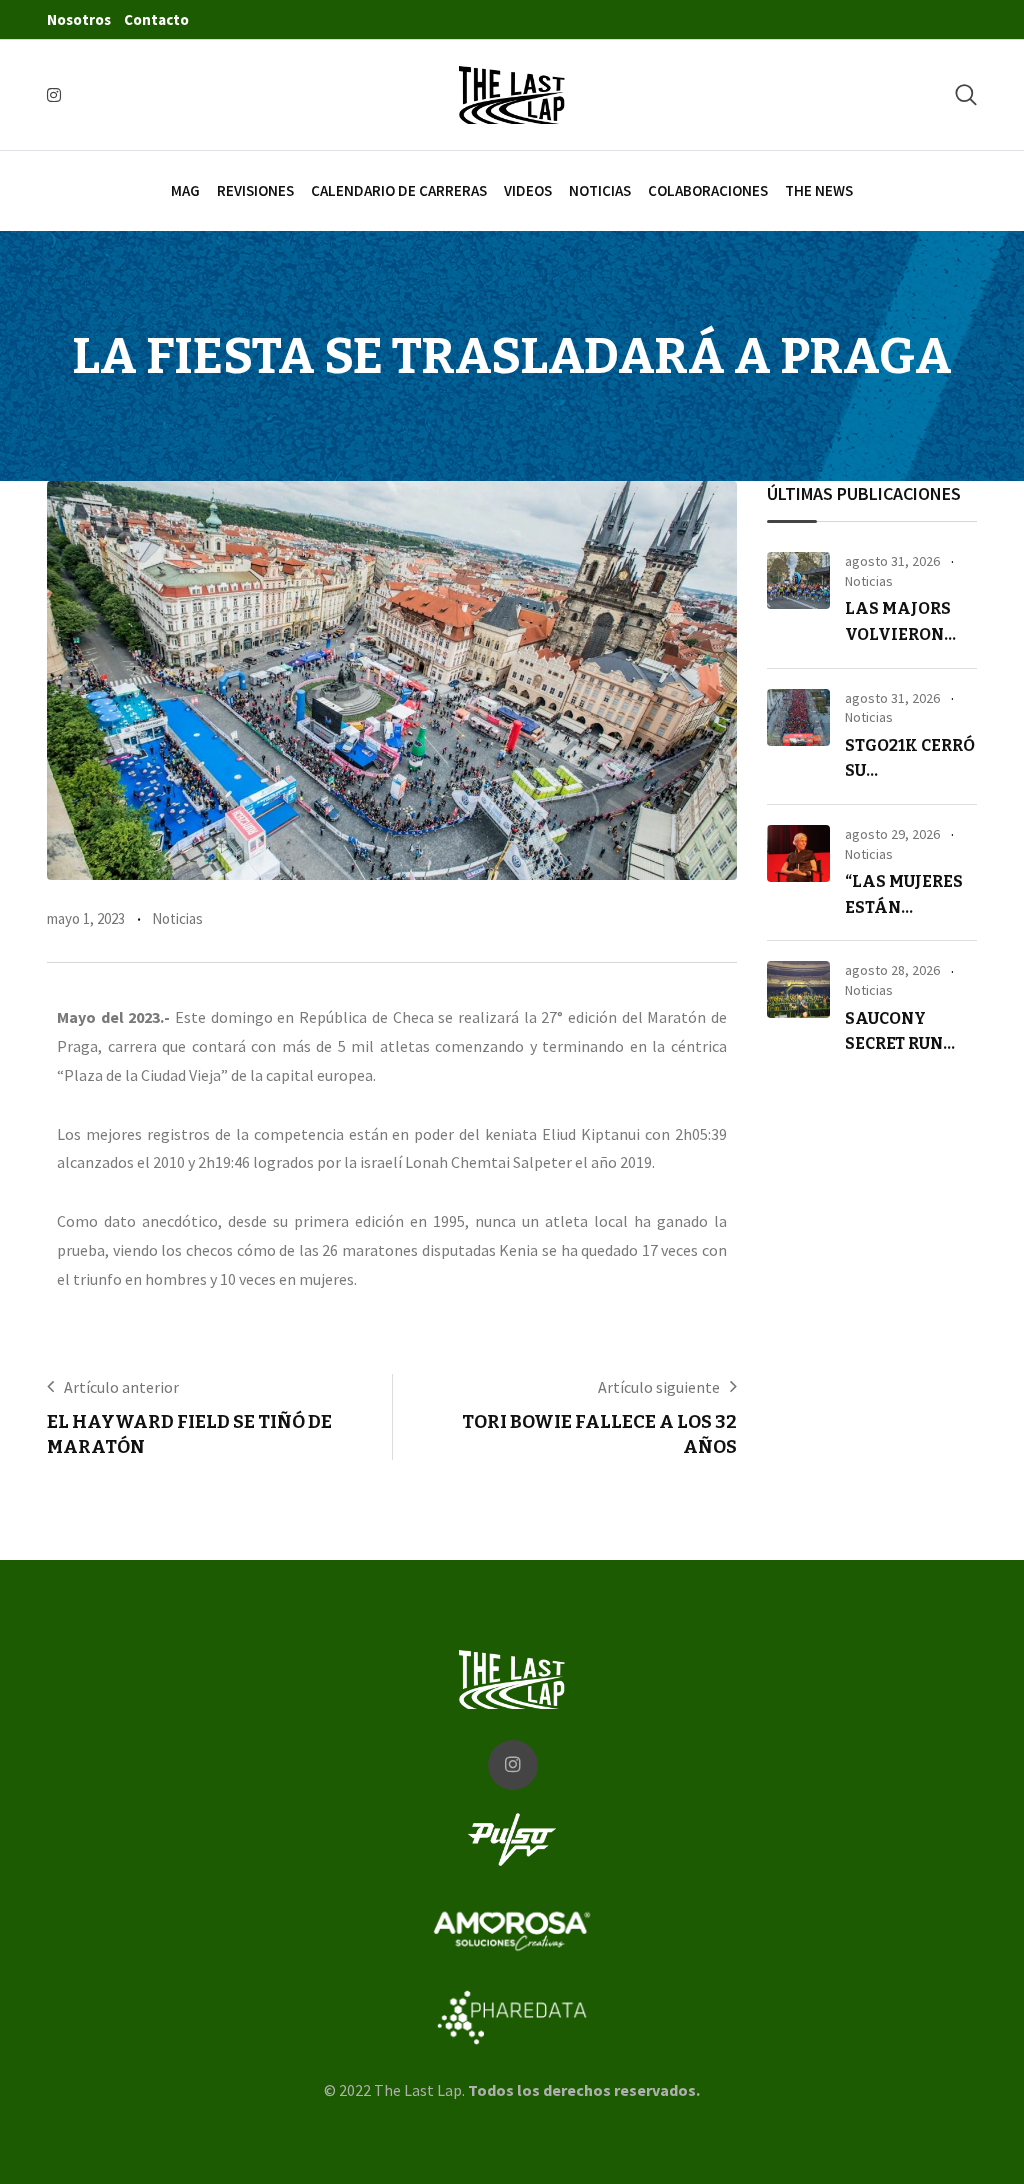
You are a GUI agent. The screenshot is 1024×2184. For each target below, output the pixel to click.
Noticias (600, 190)
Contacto (156, 19)
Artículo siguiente (659, 1387)
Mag (185, 190)
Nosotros (79, 19)
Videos (528, 190)
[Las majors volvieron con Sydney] (798, 580)
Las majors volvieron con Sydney (898, 634)
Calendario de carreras (399, 190)
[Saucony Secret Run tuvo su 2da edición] (798, 989)
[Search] (966, 94)
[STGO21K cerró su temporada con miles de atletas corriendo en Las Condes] (798, 717)
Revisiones (255, 190)
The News (819, 190)
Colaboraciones (708, 190)
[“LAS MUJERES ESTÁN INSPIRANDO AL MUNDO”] (798, 853)
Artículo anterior (121, 1387)
